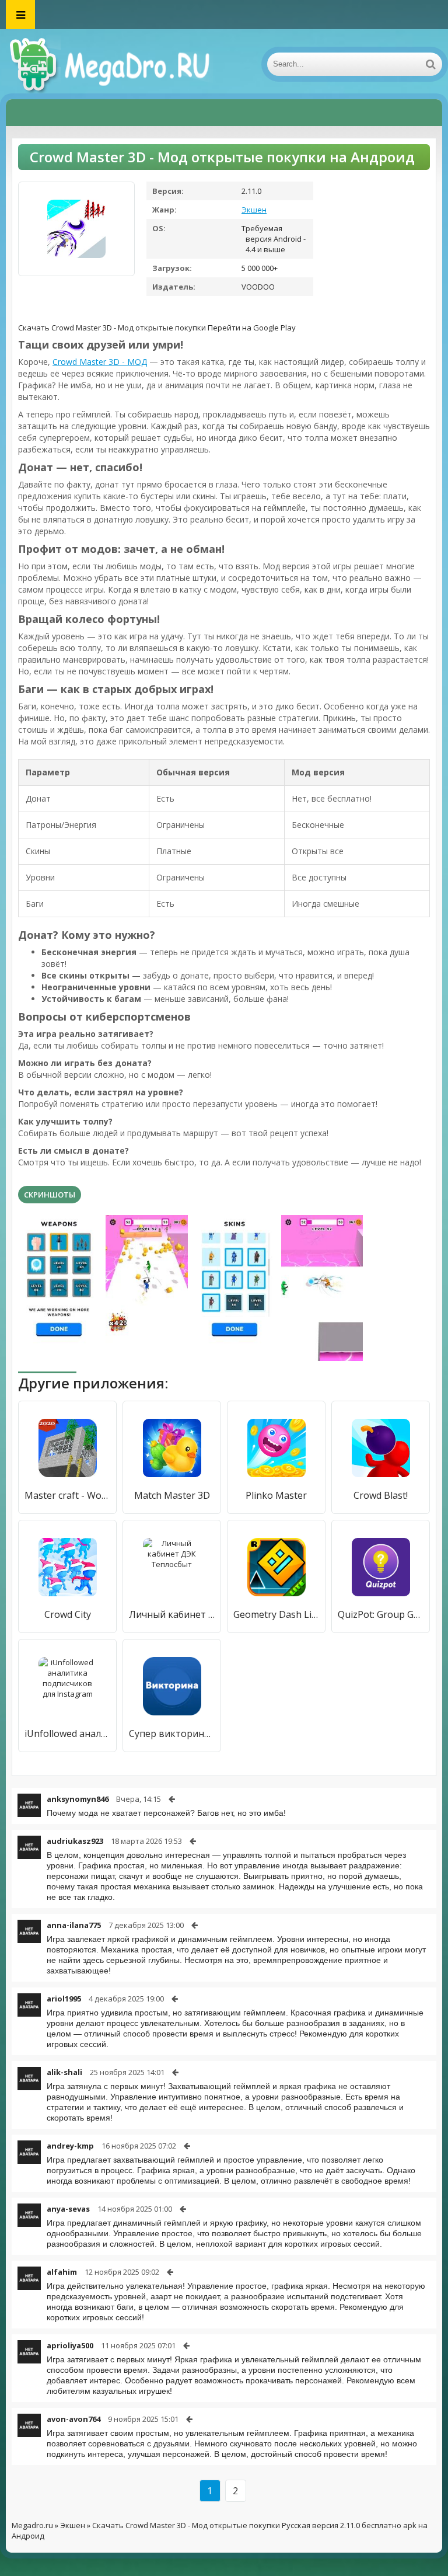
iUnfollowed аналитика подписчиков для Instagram (67, 1733)
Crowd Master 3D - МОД (100, 362)
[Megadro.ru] (123, 64)
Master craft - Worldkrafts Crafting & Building (67, 1495)
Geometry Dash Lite (276, 1614)
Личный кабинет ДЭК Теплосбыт (172, 1614)
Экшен (254, 210)
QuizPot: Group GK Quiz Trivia (381, 1614)
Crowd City (68, 1614)
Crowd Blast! (381, 1495)
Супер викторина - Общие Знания (172, 1733)
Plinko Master (276, 1495)
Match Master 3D (172, 1495)
